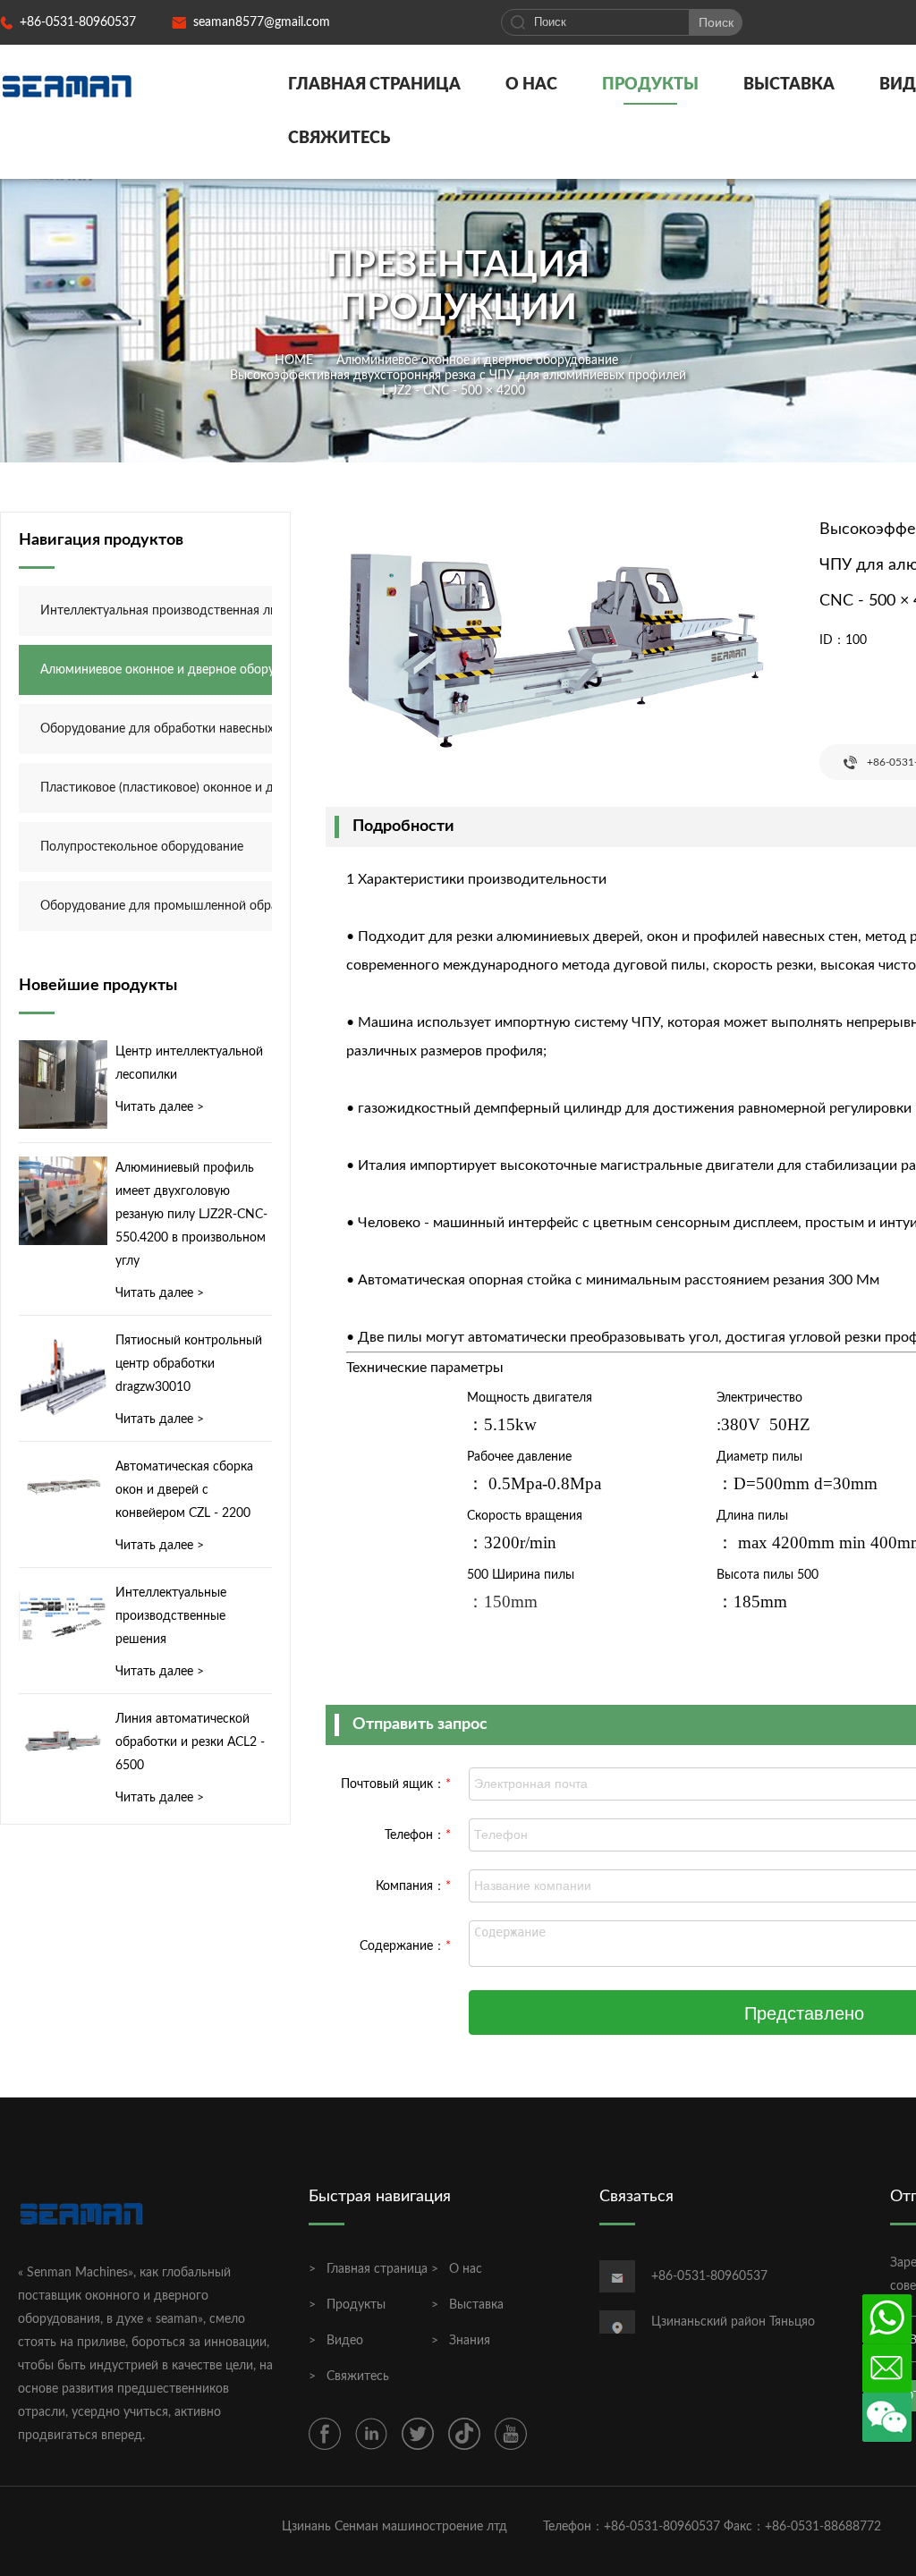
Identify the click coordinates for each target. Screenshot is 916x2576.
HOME (294, 360)
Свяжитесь (339, 139)
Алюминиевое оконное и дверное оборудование (477, 360)
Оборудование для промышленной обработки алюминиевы (167, 906)
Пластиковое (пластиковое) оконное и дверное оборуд (167, 788)
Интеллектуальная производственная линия (167, 611)
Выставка (789, 85)
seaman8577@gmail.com (262, 22)
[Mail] (887, 2368)
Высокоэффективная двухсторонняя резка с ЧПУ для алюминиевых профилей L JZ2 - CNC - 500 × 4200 (458, 382)
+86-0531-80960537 (78, 22)
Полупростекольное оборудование (142, 847)
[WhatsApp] (887, 2319)
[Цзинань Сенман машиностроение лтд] (67, 85)
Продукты (650, 85)
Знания (470, 2341)
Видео (345, 2341)
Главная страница (374, 85)
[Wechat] (887, 2417)
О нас (531, 85)
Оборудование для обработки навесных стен (167, 729)
